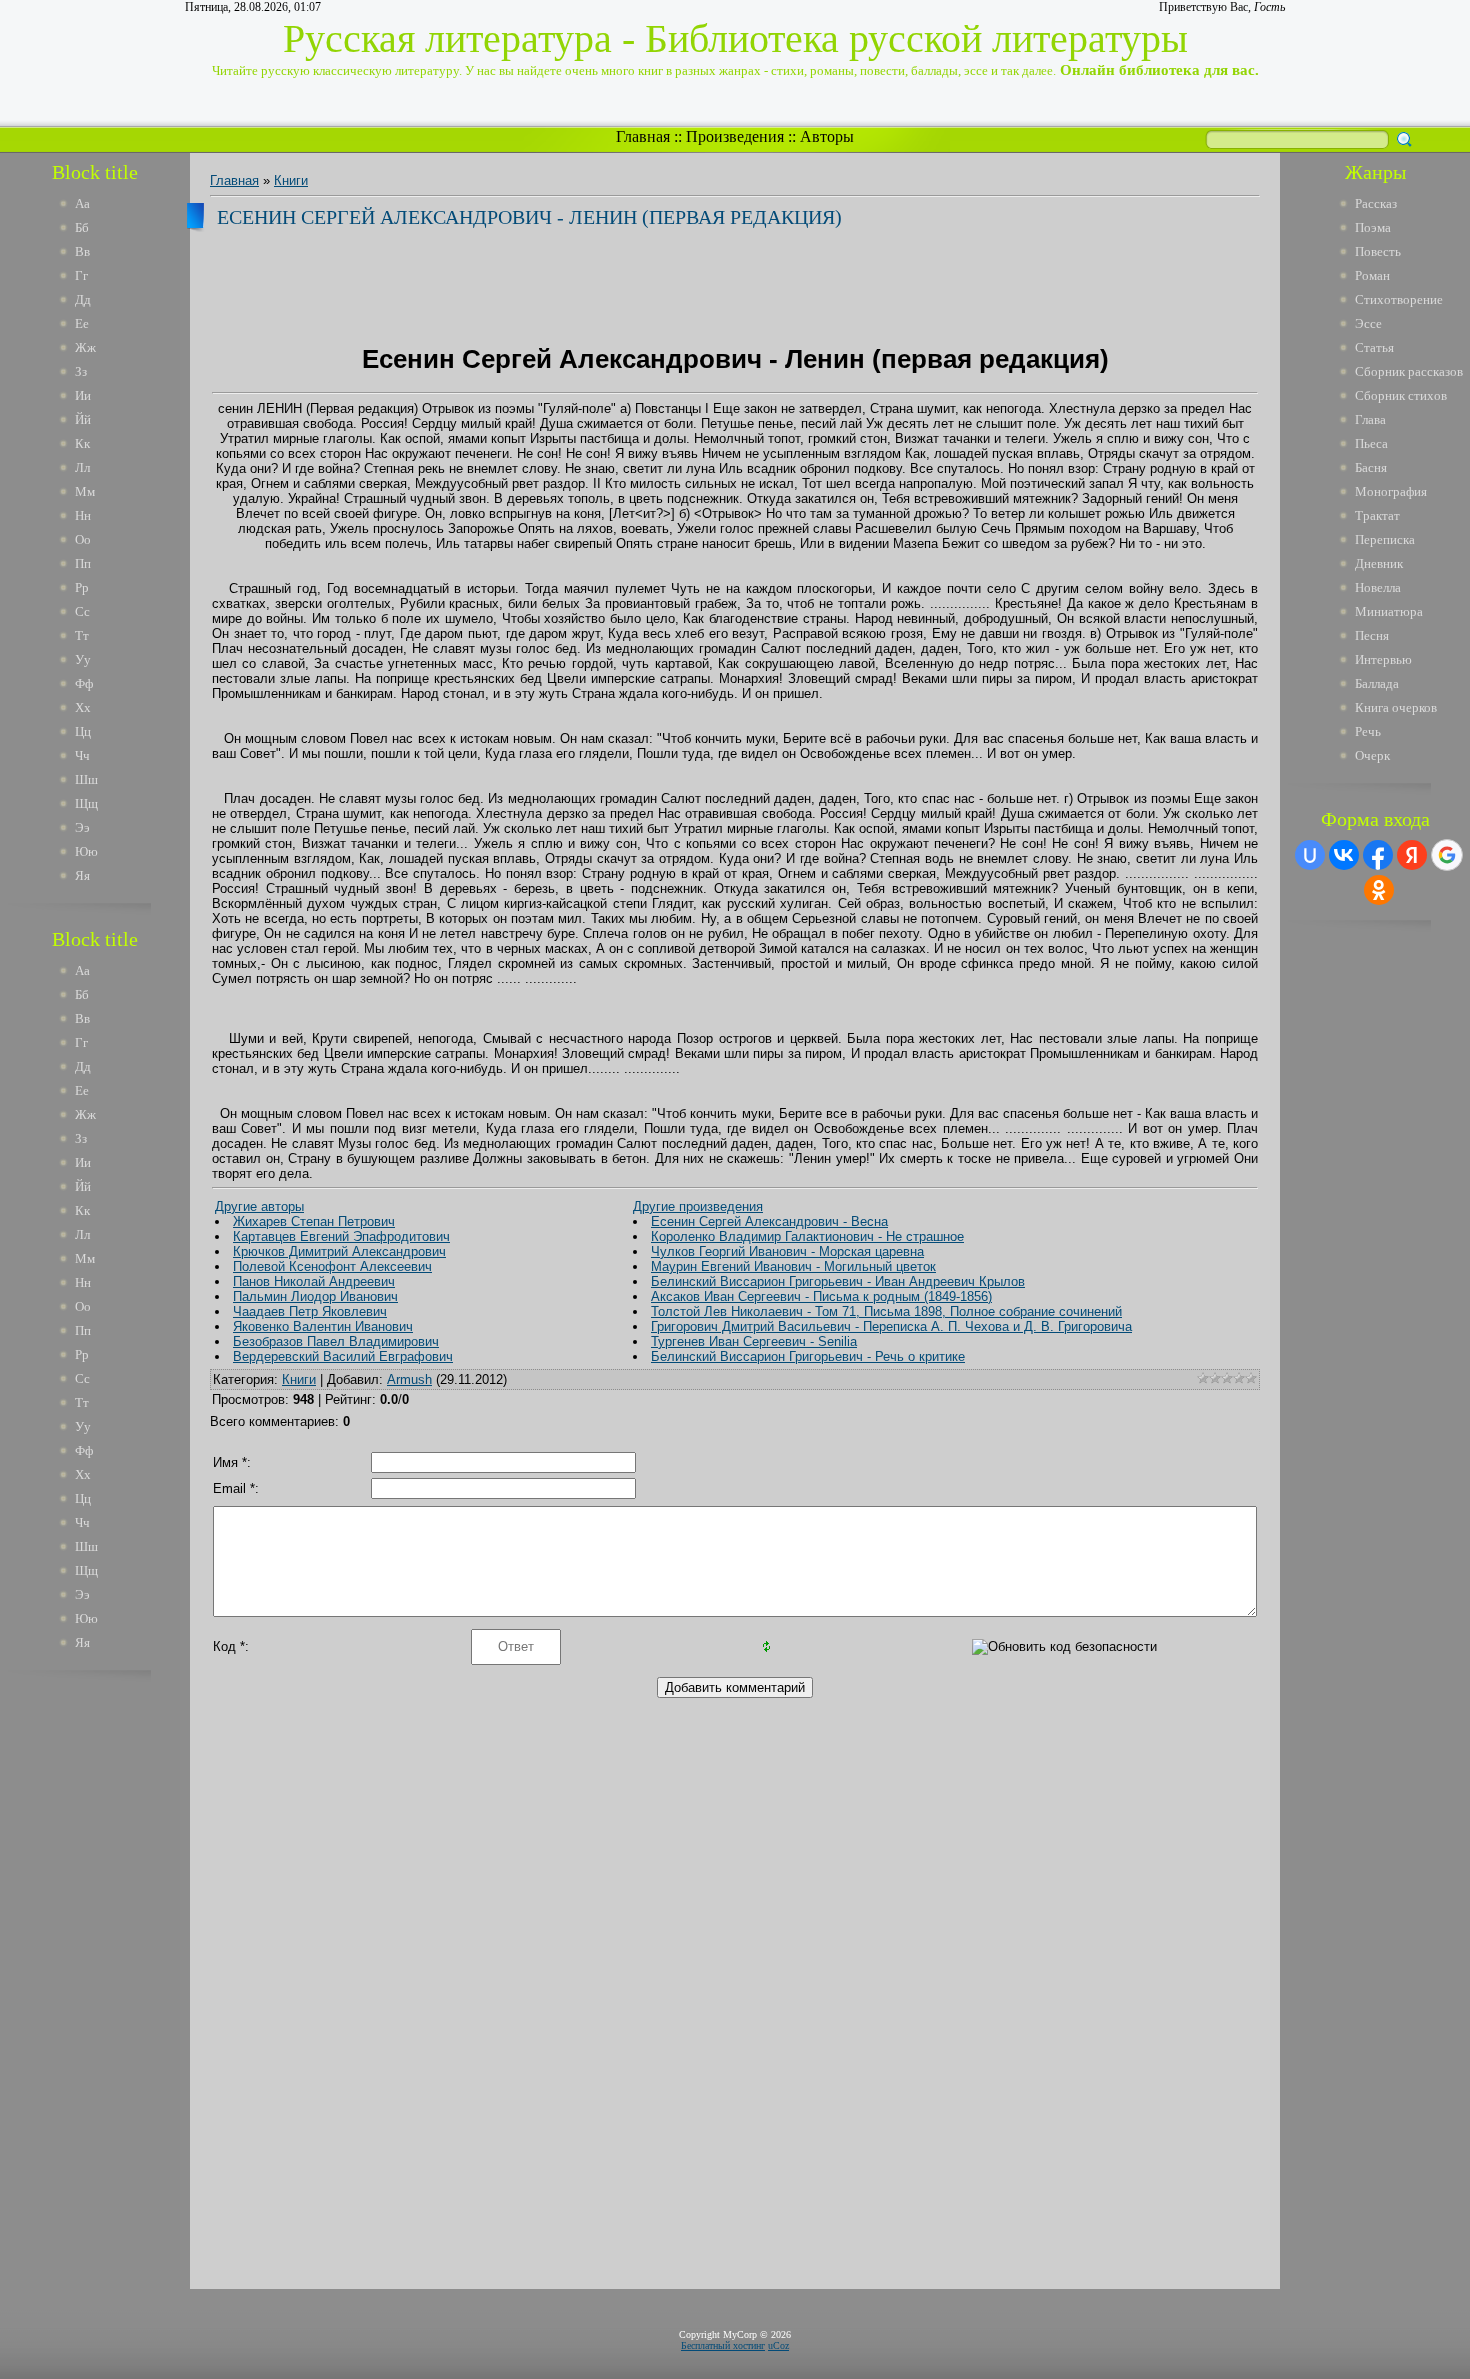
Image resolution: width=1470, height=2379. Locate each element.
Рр (82, 587)
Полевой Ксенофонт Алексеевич (332, 1266)
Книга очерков (1396, 707)
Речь (1368, 731)
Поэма (1373, 227)
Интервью (1383, 659)
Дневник (1379, 563)
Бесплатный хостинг (723, 2345)
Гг (81, 275)
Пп (83, 563)
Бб (82, 227)
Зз (81, 371)
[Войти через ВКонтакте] (1344, 855)
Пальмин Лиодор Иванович (315, 1296)
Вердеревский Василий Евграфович (343, 1356)
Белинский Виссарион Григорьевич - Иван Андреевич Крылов (838, 1281)
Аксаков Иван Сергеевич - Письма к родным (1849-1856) (821, 1296)
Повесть (1378, 251)
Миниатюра (1389, 611)
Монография (1391, 491)
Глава (1370, 419)
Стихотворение (1399, 299)
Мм (85, 491)
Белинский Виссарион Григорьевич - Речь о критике (808, 1356)
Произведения (735, 136)
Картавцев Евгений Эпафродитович (341, 1236)
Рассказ (1376, 203)
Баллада (1377, 683)
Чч (82, 755)
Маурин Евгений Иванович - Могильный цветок (793, 1266)
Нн (83, 515)
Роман (1372, 275)
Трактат (1377, 515)
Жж (85, 347)
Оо (83, 539)
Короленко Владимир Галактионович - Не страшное (807, 1236)
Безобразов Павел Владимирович (336, 1341)
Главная (643, 136)
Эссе (1368, 323)
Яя (82, 875)
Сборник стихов (1401, 395)
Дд (83, 299)
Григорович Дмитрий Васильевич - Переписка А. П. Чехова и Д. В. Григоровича (891, 1326)
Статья (1374, 347)
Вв (82, 251)
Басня (1371, 467)
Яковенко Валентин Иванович (323, 1326)
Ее (82, 323)
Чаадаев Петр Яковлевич (310, 1311)
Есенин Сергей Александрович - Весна (769, 1221)
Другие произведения (698, 1206)
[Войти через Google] (1447, 855)
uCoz (778, 2345)
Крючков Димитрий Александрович (339, 1251)
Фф (84, 683)
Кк (82, 443)
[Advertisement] (109, 1988)
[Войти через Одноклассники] (1379, 890)
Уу (83, 659)
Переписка (1385, 539)
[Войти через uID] (1310, 855)
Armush (409, 1379)
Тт (82, 635)
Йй (83, 419)
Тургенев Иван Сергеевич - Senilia (754, 1341)
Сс (82, 611)
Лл (82, 467)
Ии (83, 395)
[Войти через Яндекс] (1412, 855)
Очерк (1372, 755)
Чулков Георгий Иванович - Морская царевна (787, 1251)
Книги (291, 180)
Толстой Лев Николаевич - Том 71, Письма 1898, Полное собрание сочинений (886, 1311)
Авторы (827, 136)
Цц (83, 731)
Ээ (82, 827)
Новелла (1378, 587)
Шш (86, 779)
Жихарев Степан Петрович (314, 1221)
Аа (82, 203)
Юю (86, 851)
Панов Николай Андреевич (314, 1281)
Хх (83, 707)
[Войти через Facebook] (1378, 855)
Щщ (86, 803)
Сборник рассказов (1409, 371)
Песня (1372, 635)
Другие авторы (259, 1206)
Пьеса (1371, 443)
